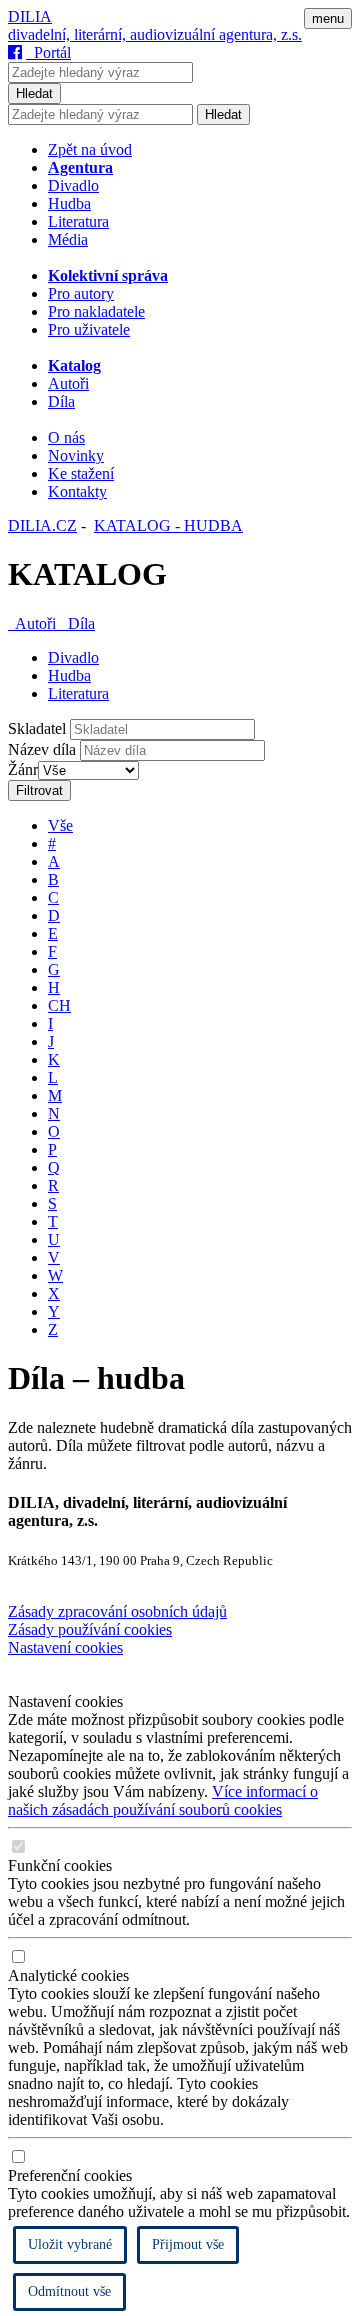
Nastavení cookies (65, 1647)
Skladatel (37, 728)
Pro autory (81, 293)
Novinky (76, 455)
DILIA (30, 16)
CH (59, 1005)
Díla (61, 401)
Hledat (34, 93)
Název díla (42, 749)
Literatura (78, 221)
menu (328, 18)
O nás (66, 437)
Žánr (23, 769)
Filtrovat (39, 790)
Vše (60, 825)
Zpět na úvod (90, 149)
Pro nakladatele (96, 311)
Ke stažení (81, 473)
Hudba (69, 203)
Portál (48, 52)
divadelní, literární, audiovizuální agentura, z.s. (155, 34)
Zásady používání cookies (90, 1629)
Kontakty (77, 491)
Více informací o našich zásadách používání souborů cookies (163, 1800)
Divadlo (73, 185)
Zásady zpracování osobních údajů (117, 1611)
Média (68, 239)
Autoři (68, 383)
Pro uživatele (89, 329)
